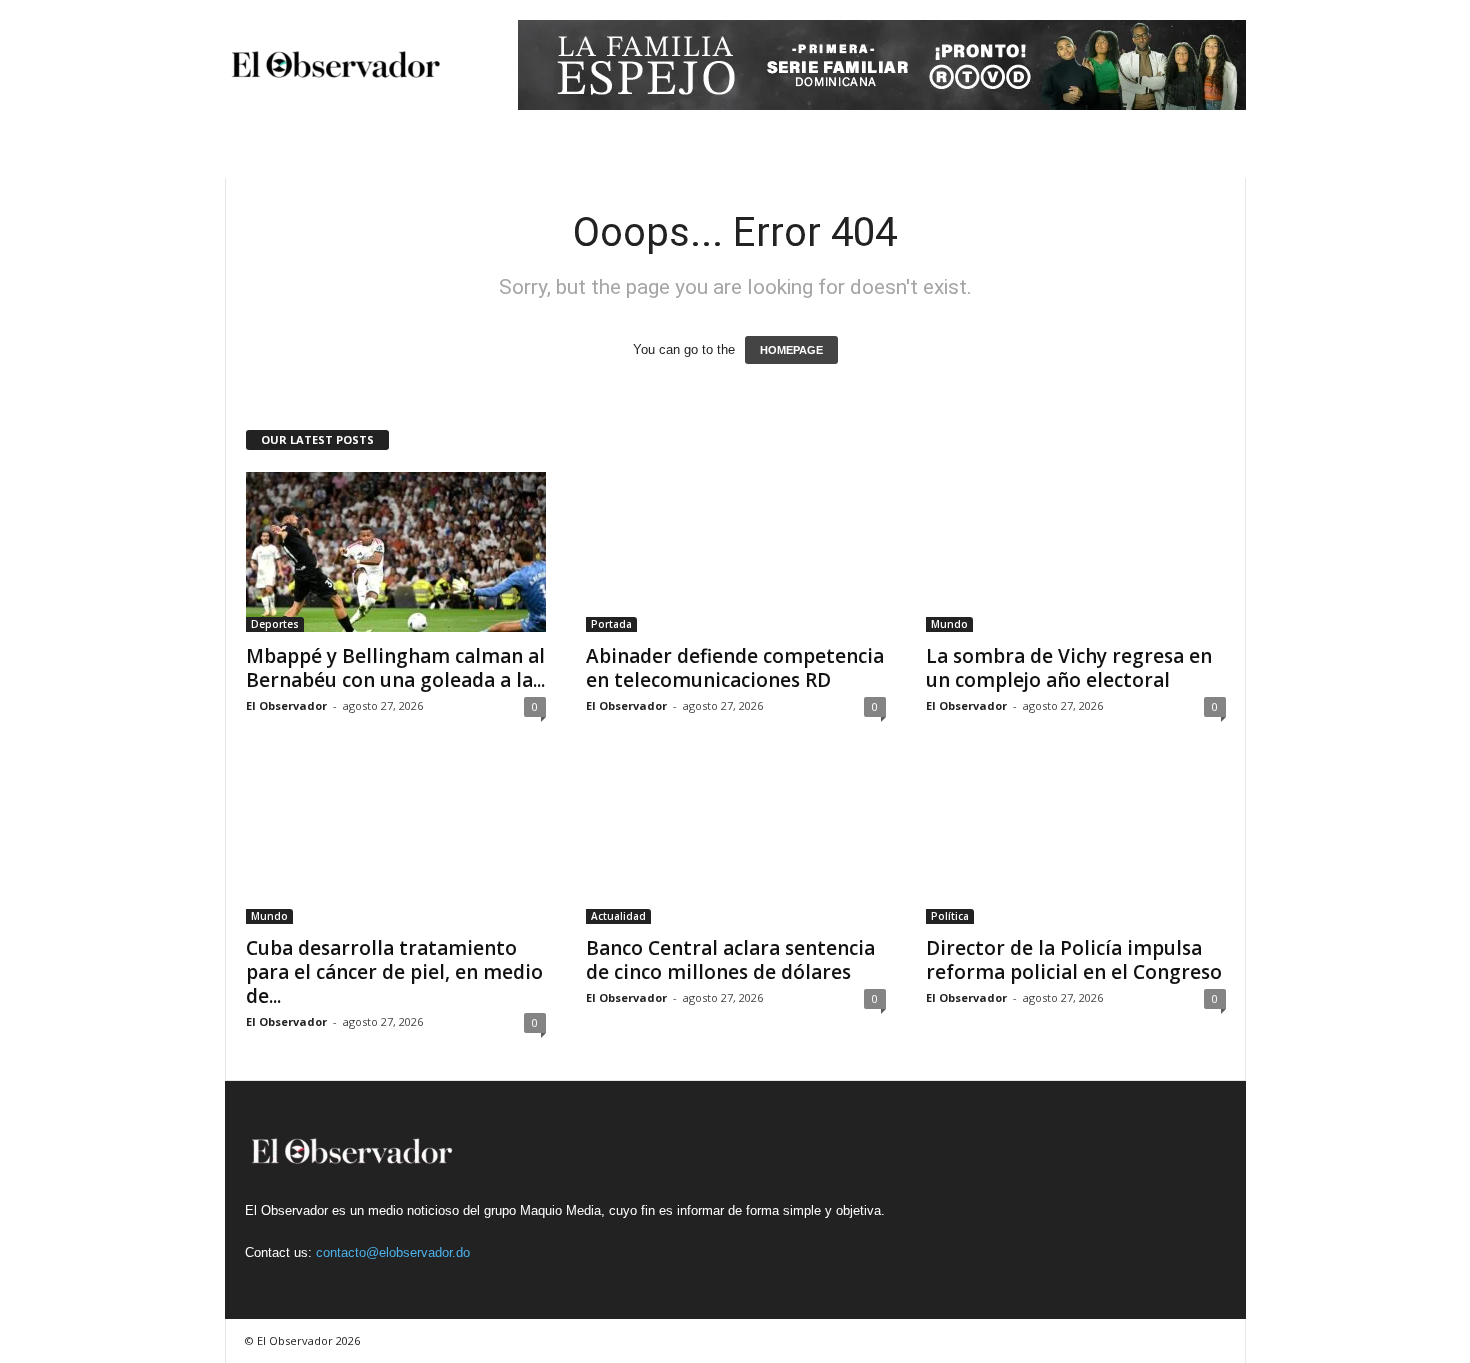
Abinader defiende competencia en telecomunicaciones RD (735, 668)
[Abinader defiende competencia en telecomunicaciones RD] (736, 552)
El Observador (286, 705)
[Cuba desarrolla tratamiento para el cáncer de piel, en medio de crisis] (396, 844)
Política (950, 916)
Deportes (275, 624)
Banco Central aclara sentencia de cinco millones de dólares (730, 960)
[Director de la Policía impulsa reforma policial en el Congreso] (1076, 844)
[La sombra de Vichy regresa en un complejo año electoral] (1076, 552)
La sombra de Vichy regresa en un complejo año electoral (1069, 668)
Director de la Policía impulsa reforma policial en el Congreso (1074, 960)
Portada (611, 624)
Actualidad (618, 916)
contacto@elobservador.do (393, 1252)
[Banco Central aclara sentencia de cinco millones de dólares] (736, 844)
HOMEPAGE (791, 350)
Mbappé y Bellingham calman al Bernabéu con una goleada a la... (395, 668)
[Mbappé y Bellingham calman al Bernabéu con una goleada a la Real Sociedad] (396, 552)
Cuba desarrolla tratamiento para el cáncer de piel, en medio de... (394, 972)
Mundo (949, 624)
